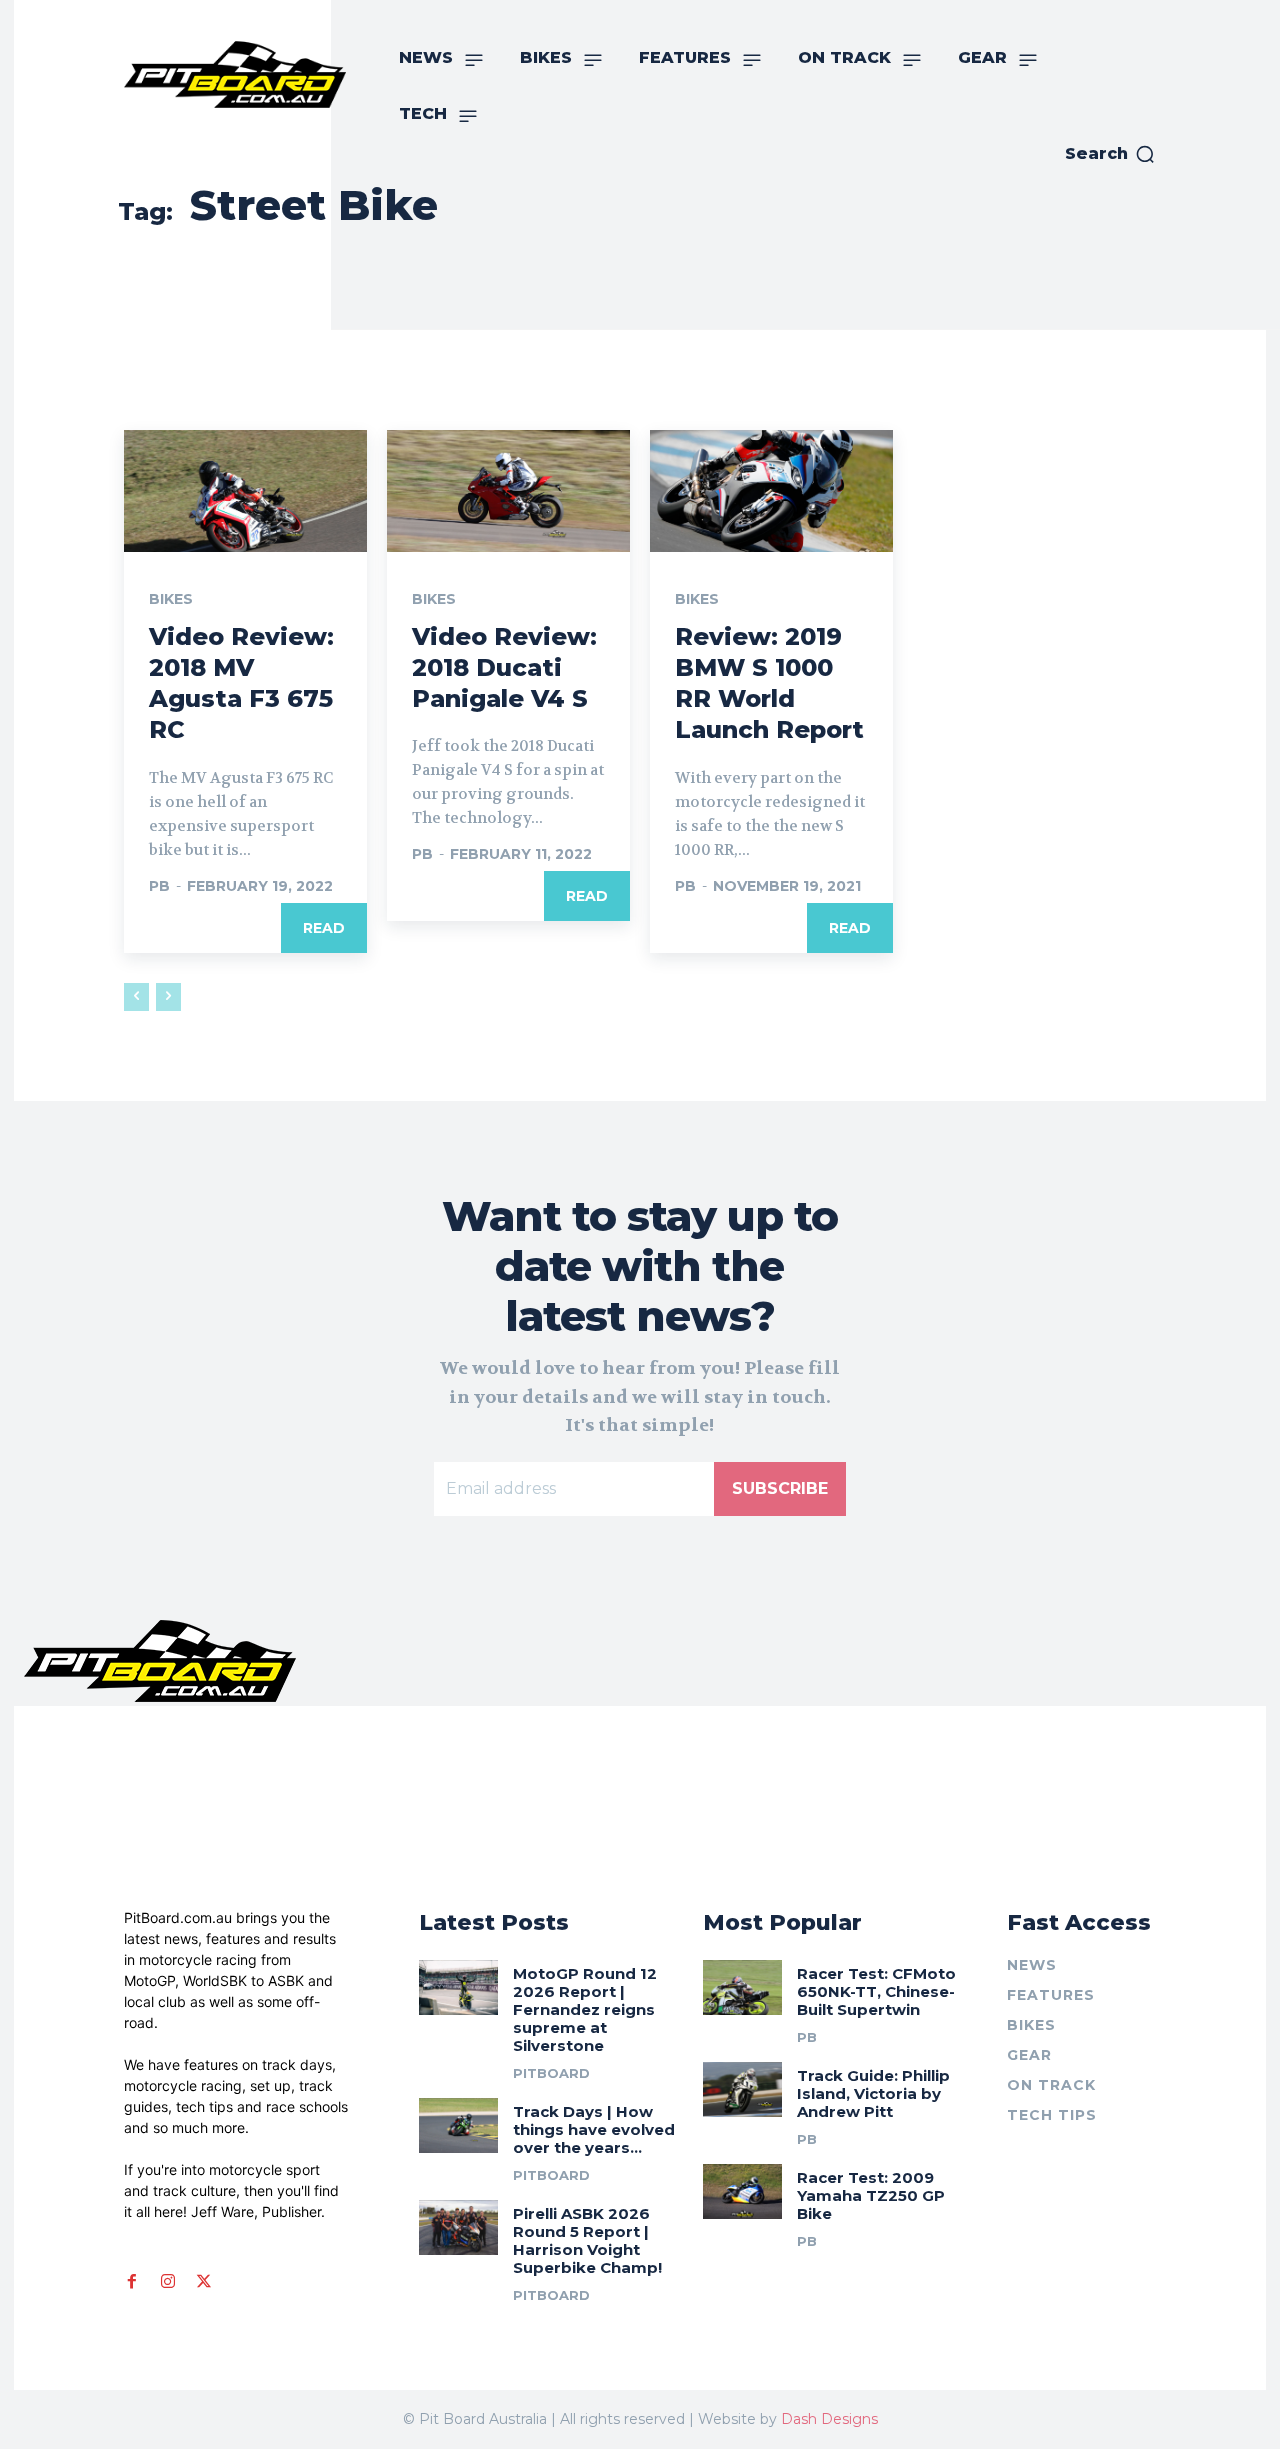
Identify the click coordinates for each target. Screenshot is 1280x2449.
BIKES (171, 599)
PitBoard (551, 2073)
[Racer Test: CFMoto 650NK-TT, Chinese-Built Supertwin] (742, 1987)
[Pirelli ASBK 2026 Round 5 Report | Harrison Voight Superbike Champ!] (458, 2227)
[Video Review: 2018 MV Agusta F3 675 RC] (245, 491)
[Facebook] (132, 2281)
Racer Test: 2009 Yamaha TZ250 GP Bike (871, 2195)
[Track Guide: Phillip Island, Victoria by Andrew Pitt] (742, 2089)
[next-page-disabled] (168, 997)
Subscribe (780, 1488)
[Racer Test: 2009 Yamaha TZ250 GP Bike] (742, 2191)
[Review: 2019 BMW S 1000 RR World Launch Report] (771, 491)
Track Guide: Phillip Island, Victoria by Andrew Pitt (873, 2093)
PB (159, 886)
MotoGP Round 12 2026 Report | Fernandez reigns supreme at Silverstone (585, 2009)
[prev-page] (136, 997)
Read (324, 928)
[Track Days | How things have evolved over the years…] (458, 2125)
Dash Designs (829, 2419)
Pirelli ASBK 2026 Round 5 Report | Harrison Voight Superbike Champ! (587, 2240)
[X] (204, 2281)
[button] (1110, 154)
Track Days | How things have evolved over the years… (594, 2129)
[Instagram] (168, 2281)
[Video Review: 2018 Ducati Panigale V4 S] (508, 491)
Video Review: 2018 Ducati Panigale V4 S (504, 667)
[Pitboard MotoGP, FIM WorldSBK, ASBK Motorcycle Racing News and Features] (235, 74)
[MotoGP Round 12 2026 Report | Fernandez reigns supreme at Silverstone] (458, 1987)
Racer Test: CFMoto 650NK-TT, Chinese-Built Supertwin (876, 1991)
